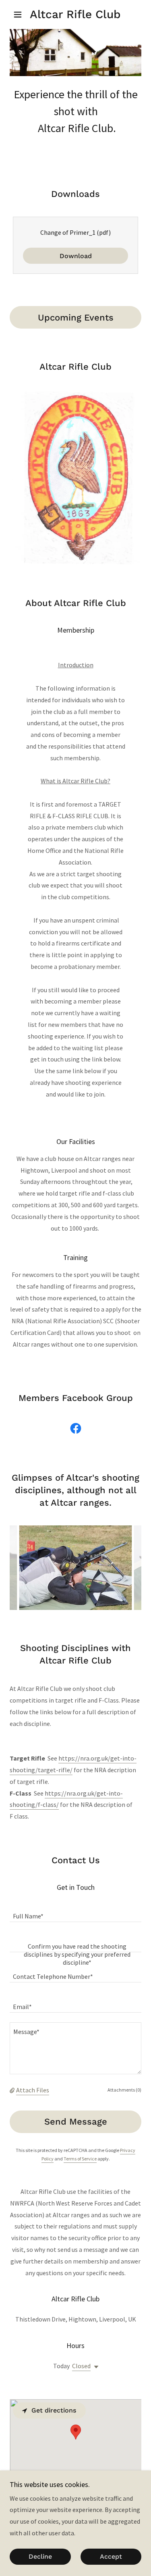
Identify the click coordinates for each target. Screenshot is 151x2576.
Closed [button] (81, 2366)
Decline (40, 2557)
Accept (111, 2557)
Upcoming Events (76, 318)
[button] (20, 14)
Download (76, 256)
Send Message (76, 2122)
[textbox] (75, 1912)
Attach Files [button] (33, 2090)
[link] (75, 14)
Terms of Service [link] (80, 2159)
